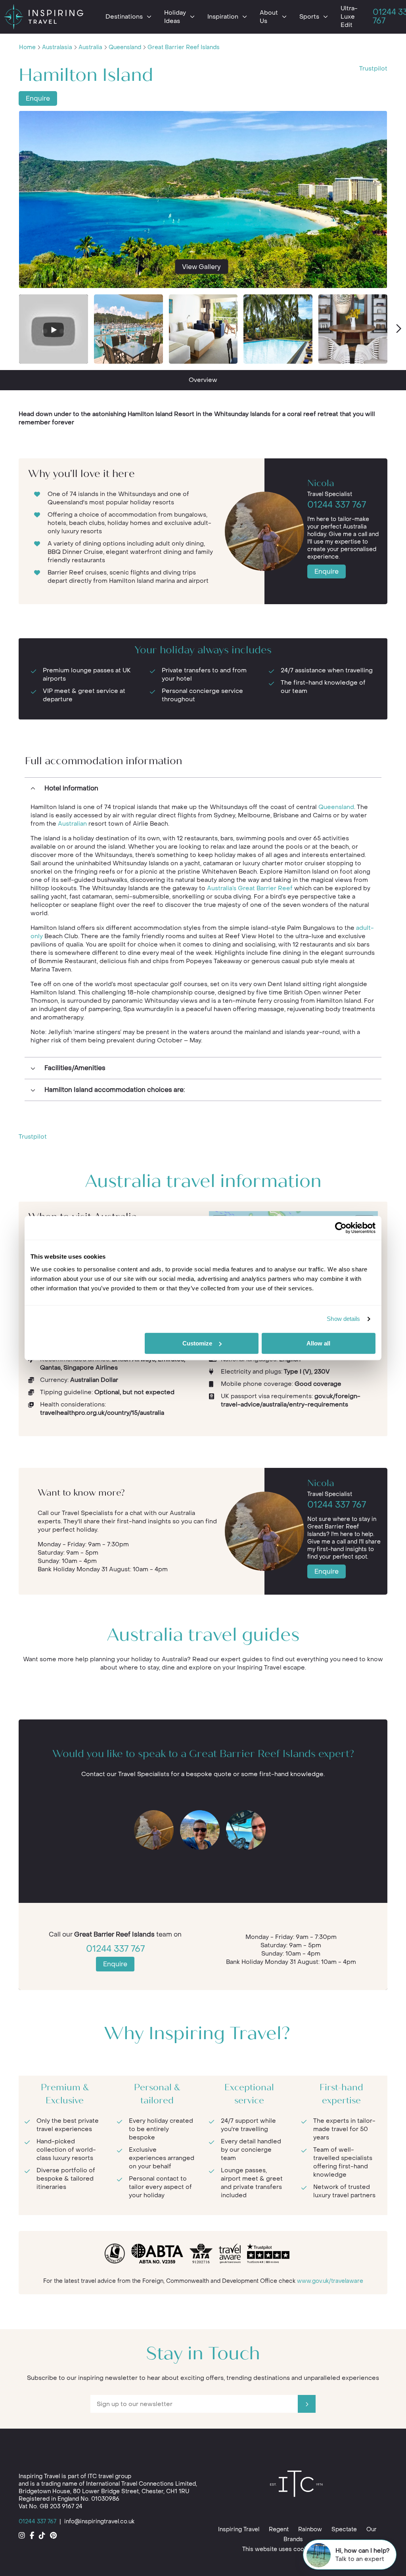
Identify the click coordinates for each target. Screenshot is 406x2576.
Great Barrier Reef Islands (184, 47)
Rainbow (310, 2529)
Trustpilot (373, 69)
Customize (197, 1343)
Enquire (38, 98)
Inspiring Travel (239, 2529)
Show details (343, 1319)
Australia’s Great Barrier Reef (251, 888)
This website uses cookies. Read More (295, 2549)
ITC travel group (109, 2476)
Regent (279, 2529)
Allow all (318, 1343)
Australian (72, 824)
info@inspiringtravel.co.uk (99, 2522)
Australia (90, 47)
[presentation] (398, 329)
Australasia (57, 47)
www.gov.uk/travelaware (330, 2281)
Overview (203, 380)
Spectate (344, 2529)
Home (27, 47)
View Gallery (201, 266)
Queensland (125, 47)
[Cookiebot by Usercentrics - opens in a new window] (341, 1228)
